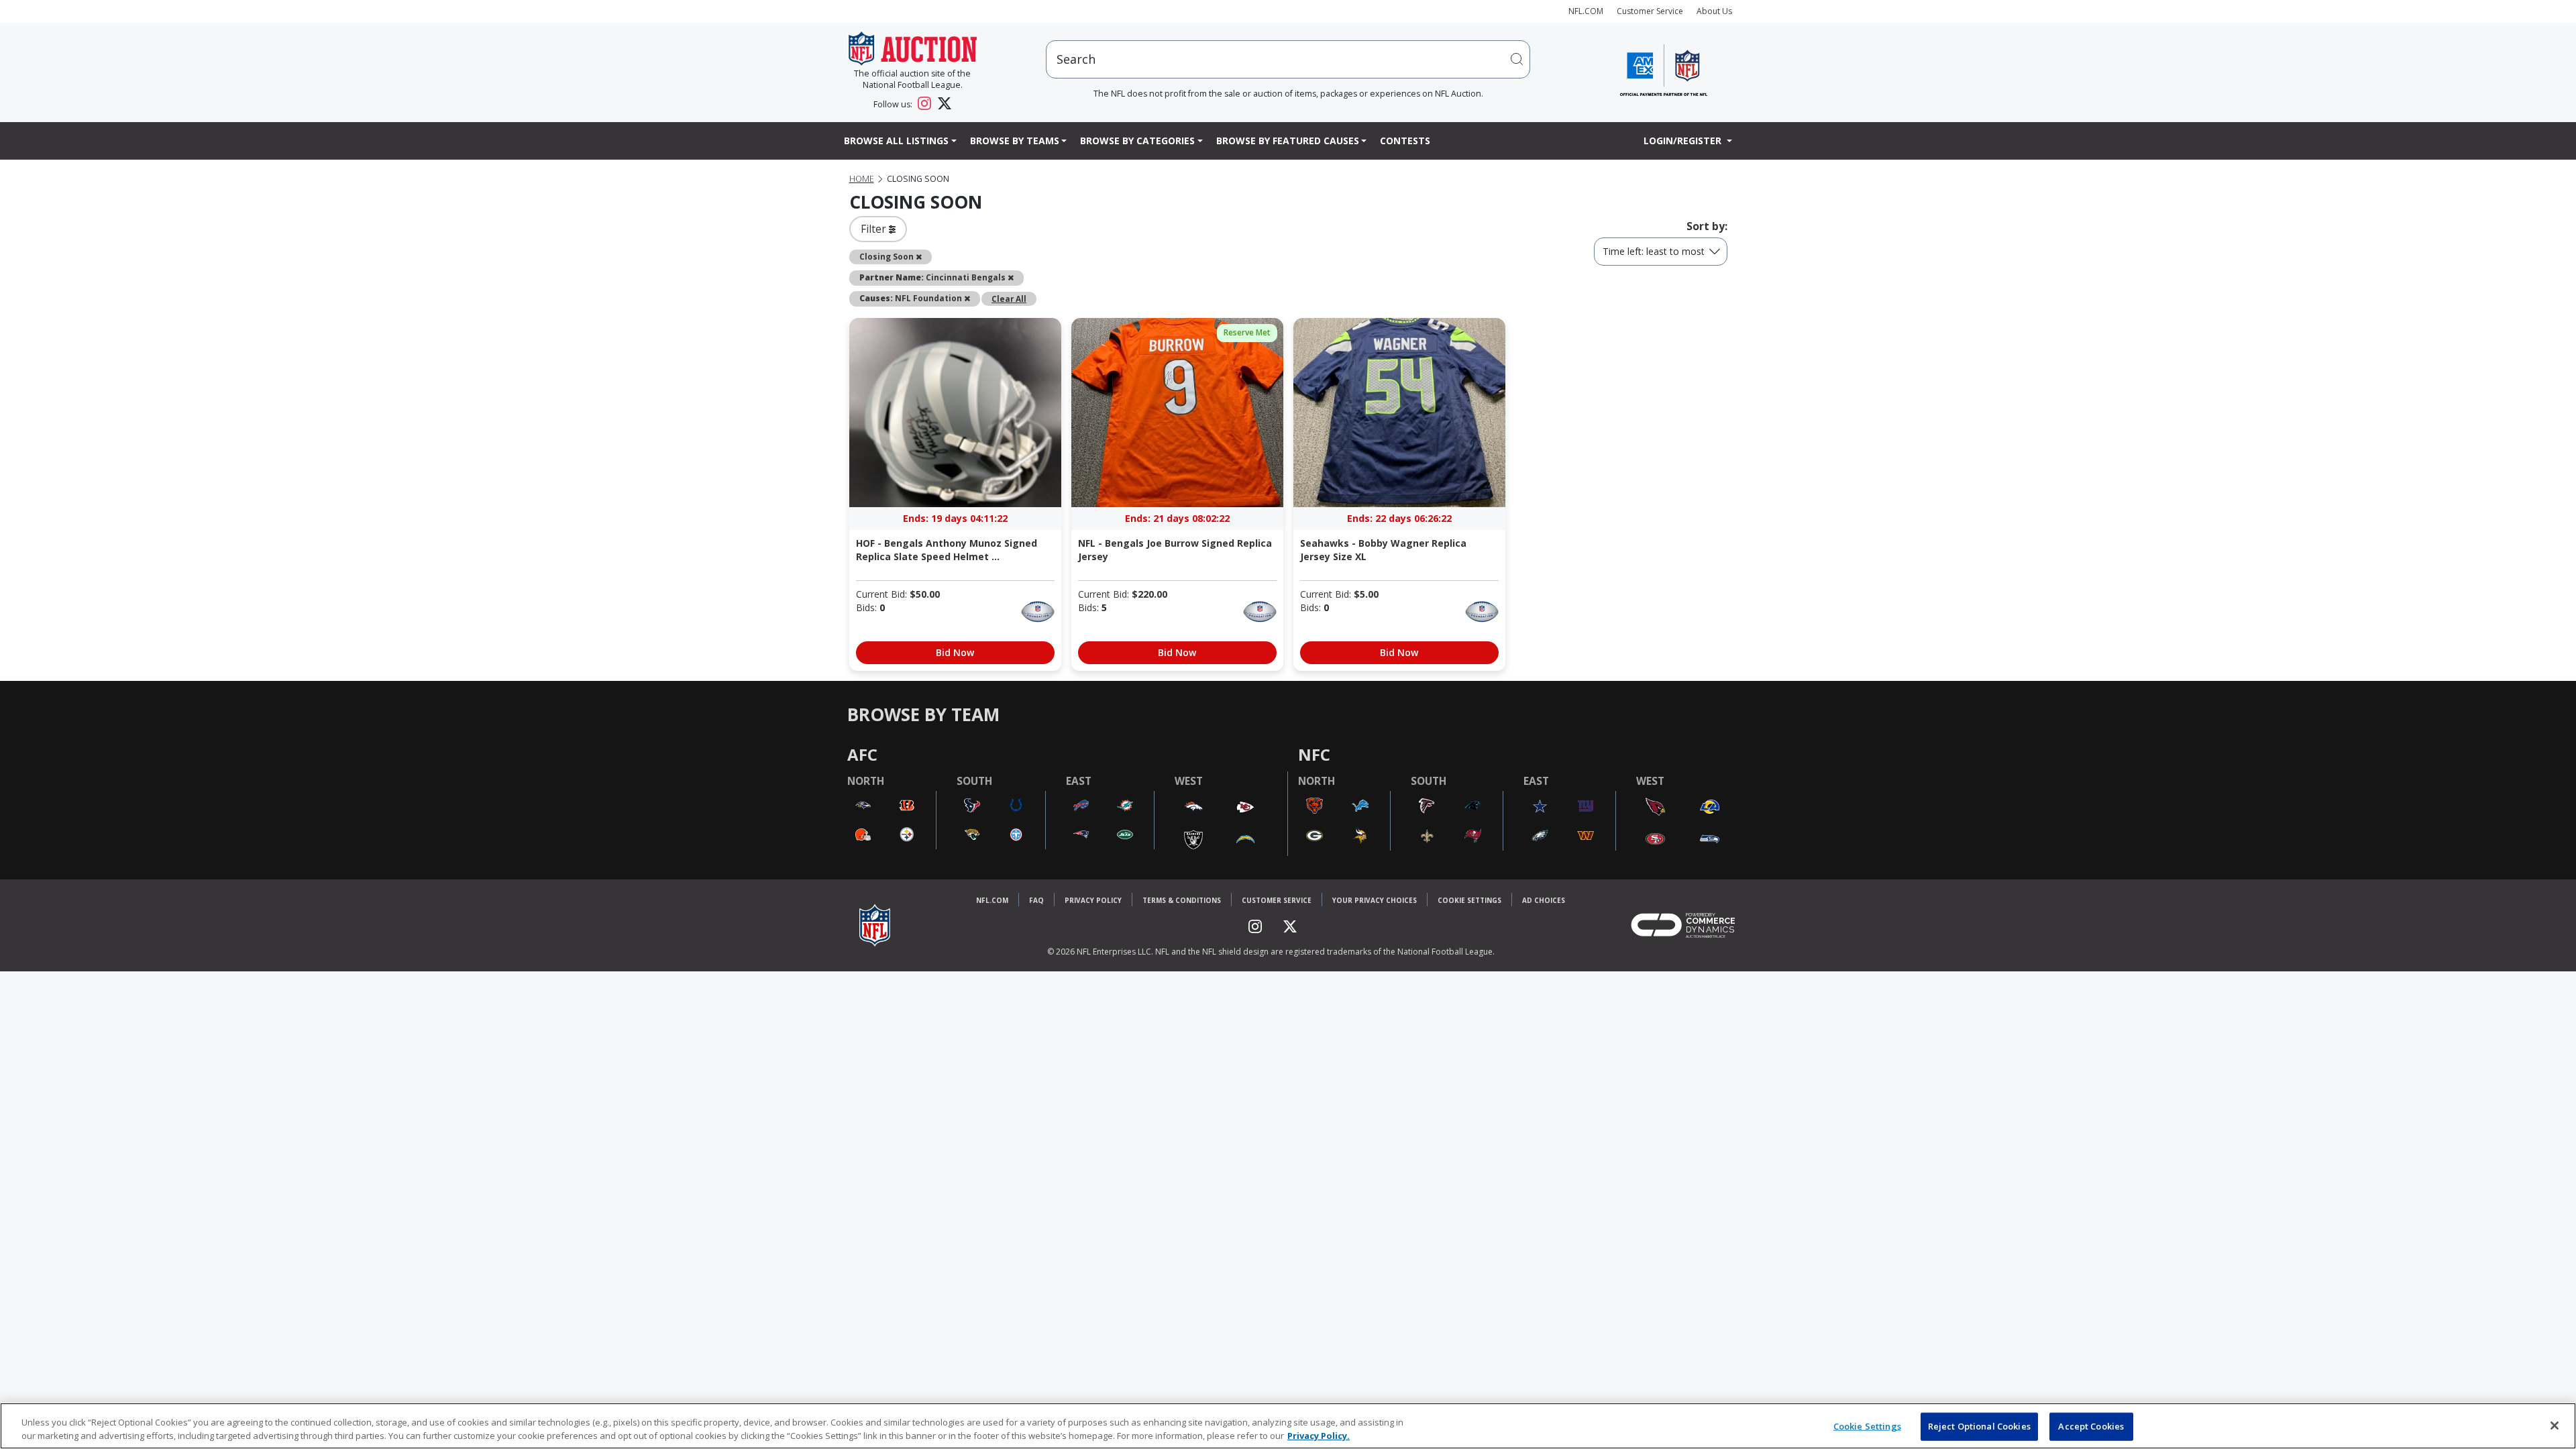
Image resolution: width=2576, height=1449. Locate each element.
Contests (1405, 141)
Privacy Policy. (1319, 1435)
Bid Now (955, 652)
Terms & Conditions (1182, 900)
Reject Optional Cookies (1979, 1426)
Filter (875, 229)
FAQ (1036, 900)
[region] (1288, 1426)
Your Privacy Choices (1375, 900)
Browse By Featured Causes (1288, 141)
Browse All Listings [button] (896, 141)
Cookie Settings (1469, 900)
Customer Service (1650, 11)
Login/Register (1684, 141)
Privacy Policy (1093, 900)
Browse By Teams (1015, 141)
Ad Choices (1544, 900)
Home (862, 179)
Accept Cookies (2091, 1426)
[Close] (2555, 1426)
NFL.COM (1586, 11)
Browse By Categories (1137, 141)
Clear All (1009, 299)
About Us (1714, 11)
